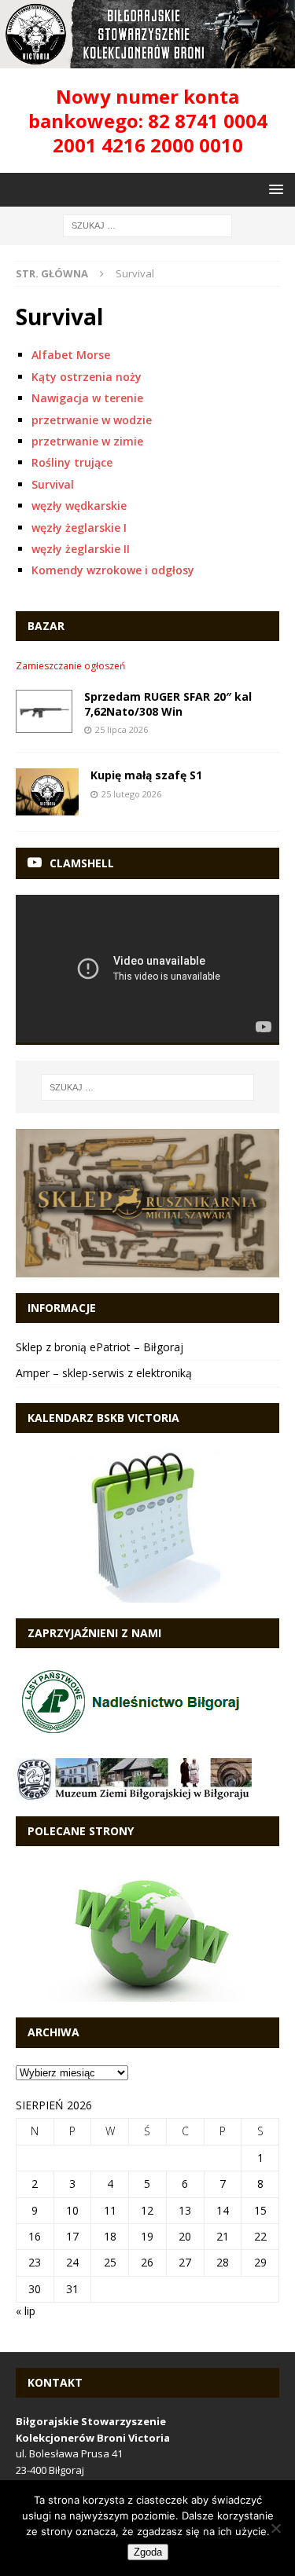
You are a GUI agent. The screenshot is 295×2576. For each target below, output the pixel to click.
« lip (26, 2311)
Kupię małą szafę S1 (146, 775)
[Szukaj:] (147, 225)
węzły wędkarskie (79, 506)
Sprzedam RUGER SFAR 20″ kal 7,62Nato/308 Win (168, 704)
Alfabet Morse (71, 355)
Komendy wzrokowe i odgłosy (113, 570)
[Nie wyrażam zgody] (275, 2528)
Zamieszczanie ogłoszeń (70, 666)
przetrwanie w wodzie (92, 420)
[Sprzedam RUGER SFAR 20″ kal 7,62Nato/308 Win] (44, 711)
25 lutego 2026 (131, 794)
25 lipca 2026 (122, 729)
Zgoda (148, 2552)
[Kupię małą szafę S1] (47, 792)
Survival (53, 484)
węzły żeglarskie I (79, 528)
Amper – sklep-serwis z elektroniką (104, 1373)
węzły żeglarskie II (81, 549)
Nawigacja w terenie (87, 398)
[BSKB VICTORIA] (147, 59)
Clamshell (82, 863)
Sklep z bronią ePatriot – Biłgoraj (100, 1347)
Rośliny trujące (72, 462)
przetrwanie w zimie (87, 441)
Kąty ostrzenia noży (87, 377)
